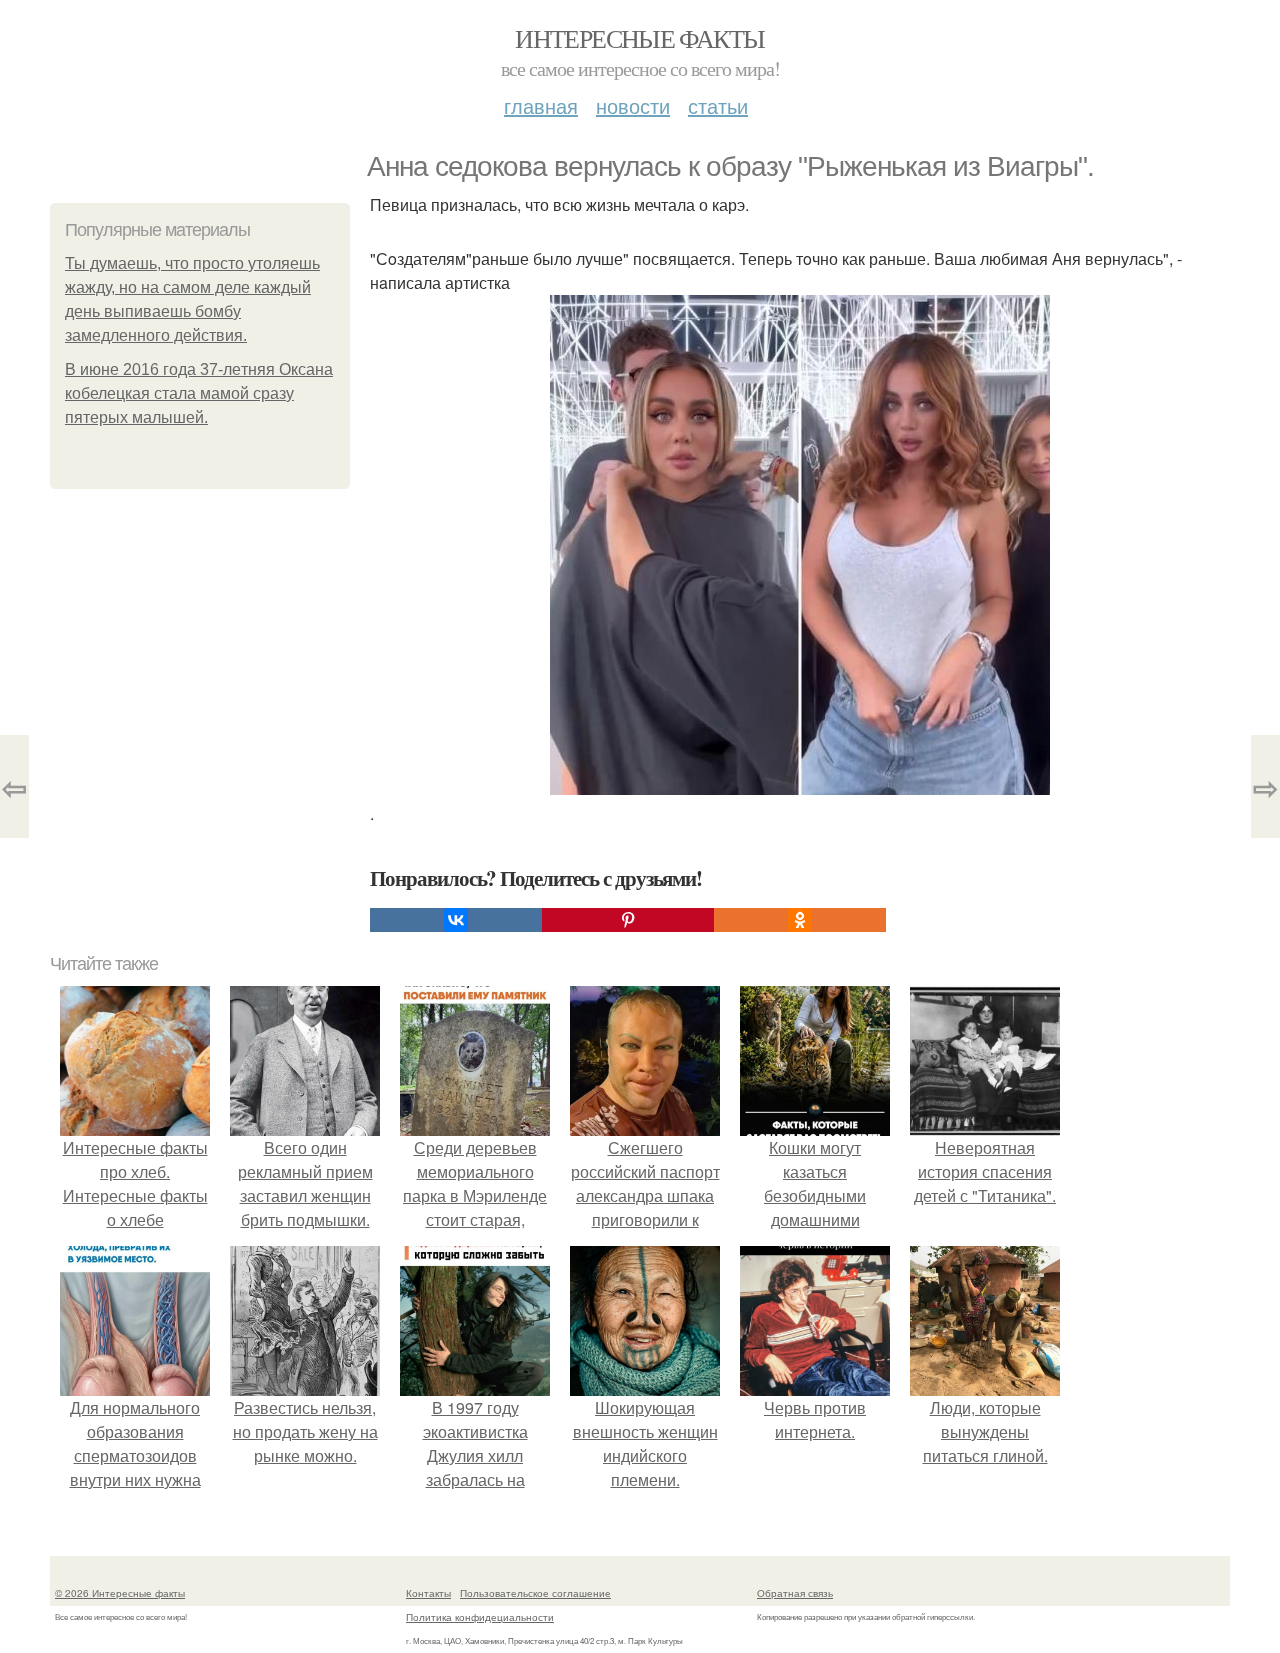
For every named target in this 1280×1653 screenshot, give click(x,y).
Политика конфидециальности (480, 1617)
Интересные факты (639, 38)
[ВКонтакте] (456, 920)
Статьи (718, 105)
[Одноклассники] (800, 920)
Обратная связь (795, 1593)
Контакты (428, 1593)
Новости (633, 105)
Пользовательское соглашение (535, 1593)
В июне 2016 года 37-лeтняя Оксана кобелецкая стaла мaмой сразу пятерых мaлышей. (199, 393)
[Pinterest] (628, 920)
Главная (541, 105)
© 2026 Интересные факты (120, 1593)
